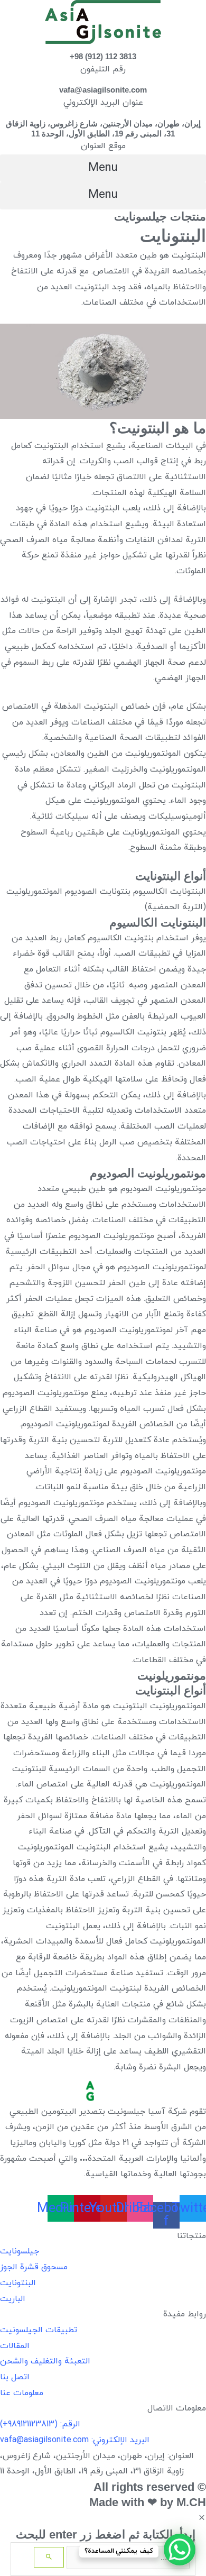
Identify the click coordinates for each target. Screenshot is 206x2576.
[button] (103, 168)
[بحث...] (127, 2558)
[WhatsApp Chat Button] (180, 2550)
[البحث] (49, 2557)
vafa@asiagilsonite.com (103, 90)
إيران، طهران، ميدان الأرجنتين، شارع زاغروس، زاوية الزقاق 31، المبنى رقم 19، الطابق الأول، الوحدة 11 (103, 129)
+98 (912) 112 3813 (103, 56)
